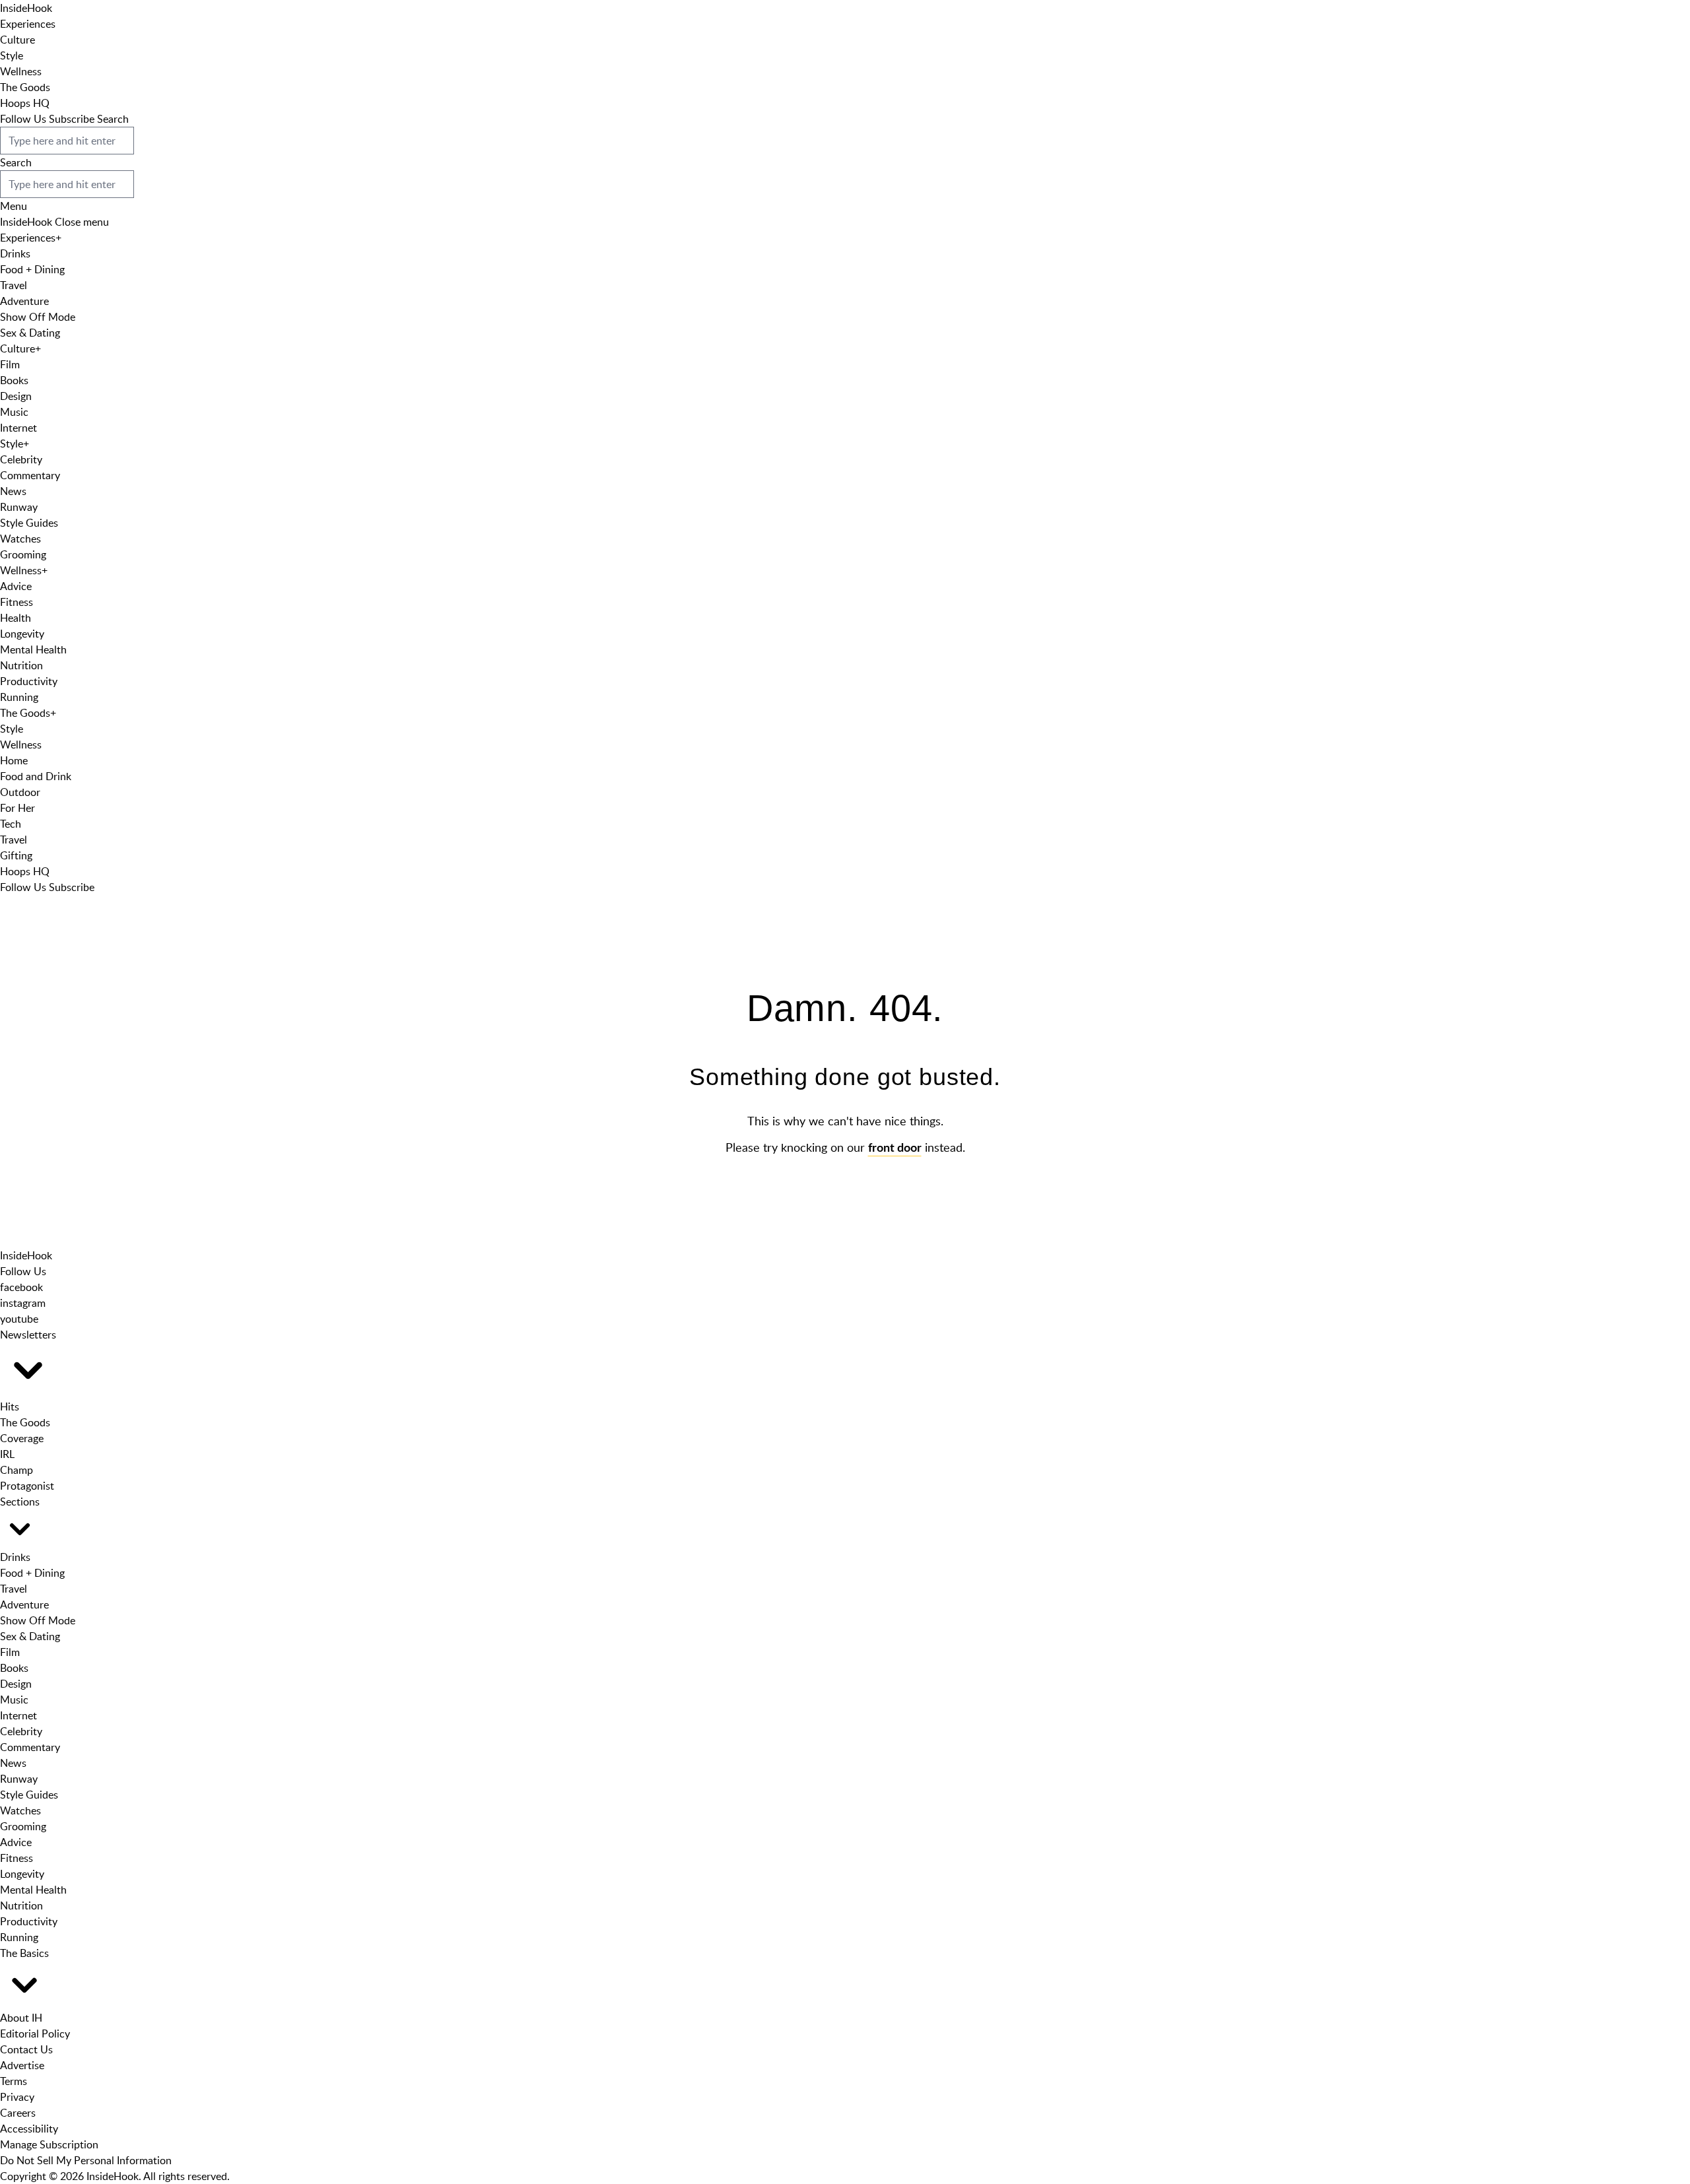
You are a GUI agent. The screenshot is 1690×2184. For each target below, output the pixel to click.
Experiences (28, 24)
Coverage (22, 1438)
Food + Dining (32, 269)
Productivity (29, 681)
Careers (18, 2113)
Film (10, 364)
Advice (16, 586)
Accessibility (29, 2129)
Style (12, 55)
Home (14, 760)
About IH (21, 2018)
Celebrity (21, 459)
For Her (17, 808)
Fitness (17, 602)
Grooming (23, 554)
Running (19, 697)
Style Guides (29, 523)
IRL (7, 1454)
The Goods (25, 87)
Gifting (16, 855)
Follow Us (23, 119)
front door (895, 1148)
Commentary (30, 475)
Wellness (21, 71)
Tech (11, 824)
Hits (10, 1406)
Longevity (22, 634)
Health (16, 618)
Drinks (15, 253)
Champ (17, 1470)
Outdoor (20, 792)
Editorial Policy (35, 2034)
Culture (17, 40)
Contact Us (26, 2049)
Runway (19, 507)
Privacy (17, 2097)
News (13, 491)
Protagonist (27, 1486)
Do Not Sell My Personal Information (86, 2160)
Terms (14, 2081)
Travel (14, 285)
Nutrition (21, 665)
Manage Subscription (49, 2144)
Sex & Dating (30, 333)
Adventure (24, 301)
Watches (20, 539)
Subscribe (72, 119)
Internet (18, 428)
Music (14, 412)
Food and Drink (36, 776)
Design (16, 396)
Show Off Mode (38, 317)
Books (14, 380)
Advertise (22, 2065)
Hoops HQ (25, 103)
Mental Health (33, 649)
